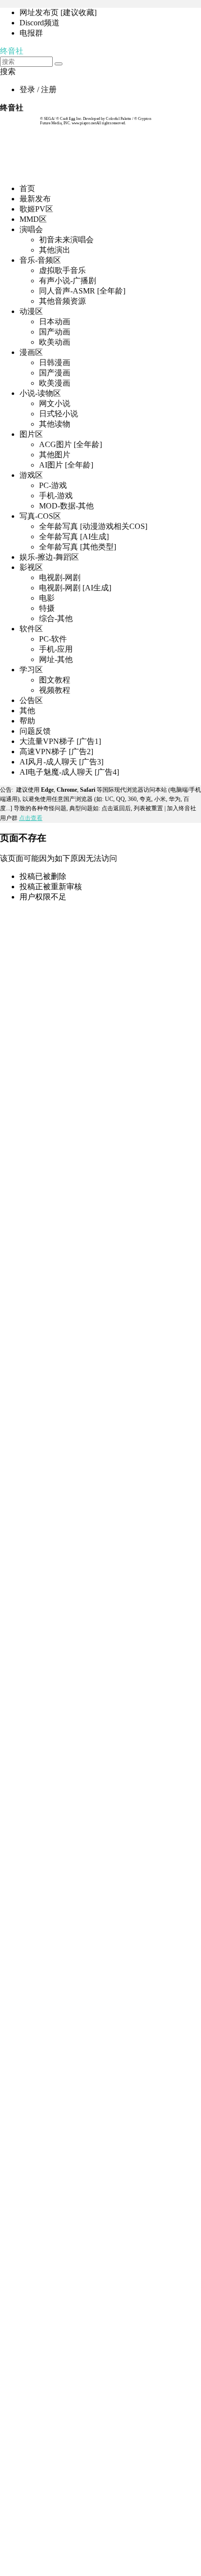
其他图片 (55, 455)
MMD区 (33, 219)
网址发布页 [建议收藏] (58, 12)
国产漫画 (55, 373)
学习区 (31, 670)
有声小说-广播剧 (68, 281)
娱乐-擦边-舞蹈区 (49, 557)
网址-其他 (56, 659)
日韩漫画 (55, 362)
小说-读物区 (40, 393)
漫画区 (31, 352)
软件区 (31, 629)
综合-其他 (56, 618)
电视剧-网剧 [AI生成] (75, 588)
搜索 (8, 71)
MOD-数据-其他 (66, 506)
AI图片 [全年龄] (66, 465)
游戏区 (31, 475)
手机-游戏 (56, 496)
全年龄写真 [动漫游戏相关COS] (93, 526)
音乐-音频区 (40, 260)
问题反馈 (35, 731)
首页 (27, 188)
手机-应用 (56, 649)
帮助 (27, 721)
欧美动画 (55, 342)
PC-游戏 (53, 485)
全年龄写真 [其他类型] (78, 547)
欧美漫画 (55, 383)
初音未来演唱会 (66, 240)
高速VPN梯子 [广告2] (56, 751)
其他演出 (55, 250)
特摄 (47, 608)
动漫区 (31, 311)
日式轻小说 (59, 414)
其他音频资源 (62, 301)
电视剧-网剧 (60, 577)
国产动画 (55, 332)
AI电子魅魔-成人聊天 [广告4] (69, 772)
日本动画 (55, 322)
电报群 (31, 33)
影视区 (31, 567)
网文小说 (55, 403)
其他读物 (55, 424)
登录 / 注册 (38, 89)
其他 (27, 711)
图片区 (31, 434)
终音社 (12, 51)
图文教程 (55, 680)
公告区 (31, 700)
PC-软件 (53, 639)
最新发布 (35, 199)
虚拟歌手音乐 (62, 270)
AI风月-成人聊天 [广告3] (61, 762)
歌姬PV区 (36, 209)
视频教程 (55, 690)
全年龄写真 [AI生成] (74, 537)
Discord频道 (40, 23)
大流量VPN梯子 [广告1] (60, 741)
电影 (47, 598)
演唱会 (31, 229)
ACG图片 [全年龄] (70, 444)
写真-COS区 (40, 516)
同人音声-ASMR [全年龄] (82, 291)
